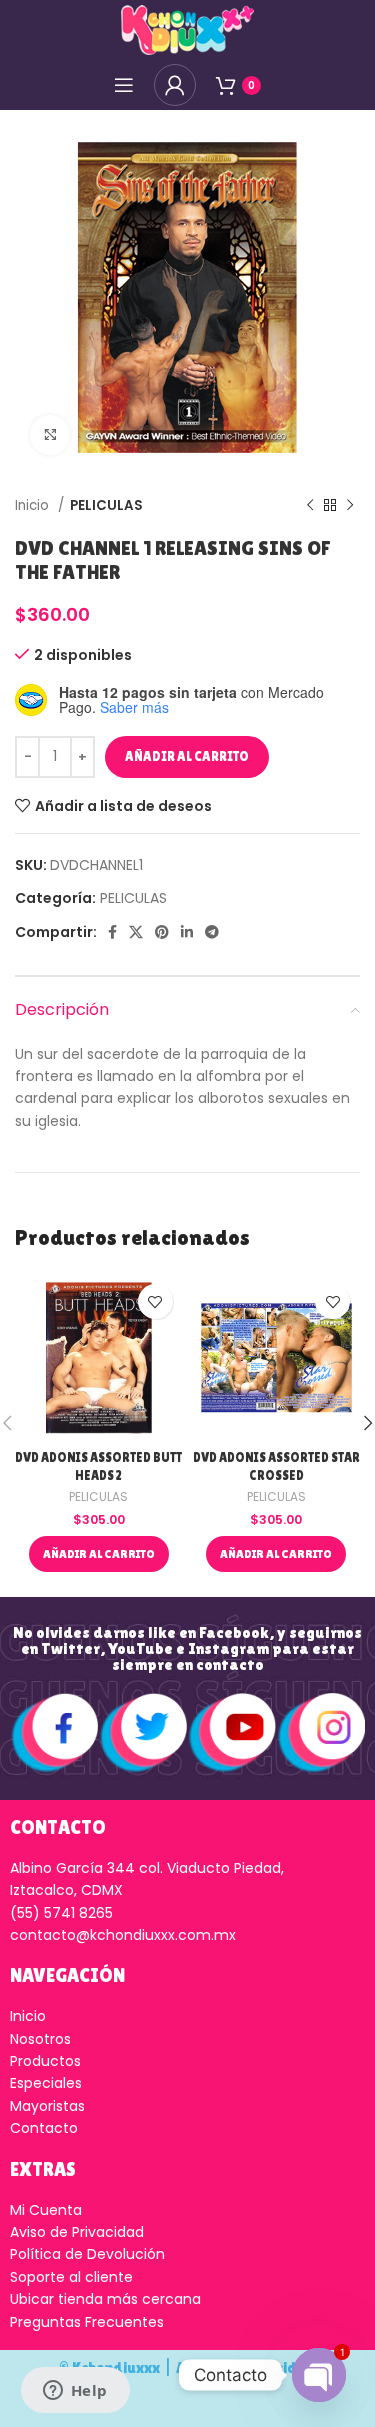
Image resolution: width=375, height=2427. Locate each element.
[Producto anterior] (310, 506)
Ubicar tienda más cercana (105, 2299)
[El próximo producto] (350, 506)
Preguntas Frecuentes (87, 2322)
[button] (99, 1554)
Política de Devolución (87, 2254)
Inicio (34, 505)
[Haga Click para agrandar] (50, 435)
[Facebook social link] (112, 932)
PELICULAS (106, 505)
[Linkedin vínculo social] (187, 932)
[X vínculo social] (136, 932)
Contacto (44, 2128)
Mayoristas (47, 2106)
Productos (45, 2061)
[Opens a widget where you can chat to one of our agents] (75, 2392)
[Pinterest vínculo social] (162, 932)
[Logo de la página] (187, 29)
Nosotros (40, 2039)
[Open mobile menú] (124, 85)
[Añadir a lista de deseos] (155, 1301)
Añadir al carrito (187, 756)
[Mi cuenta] (175, 85)
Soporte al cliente (71, 2277)
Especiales (46, 2083)
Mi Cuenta (46, 2210)
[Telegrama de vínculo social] (212, 932)
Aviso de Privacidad (77, 2232)
